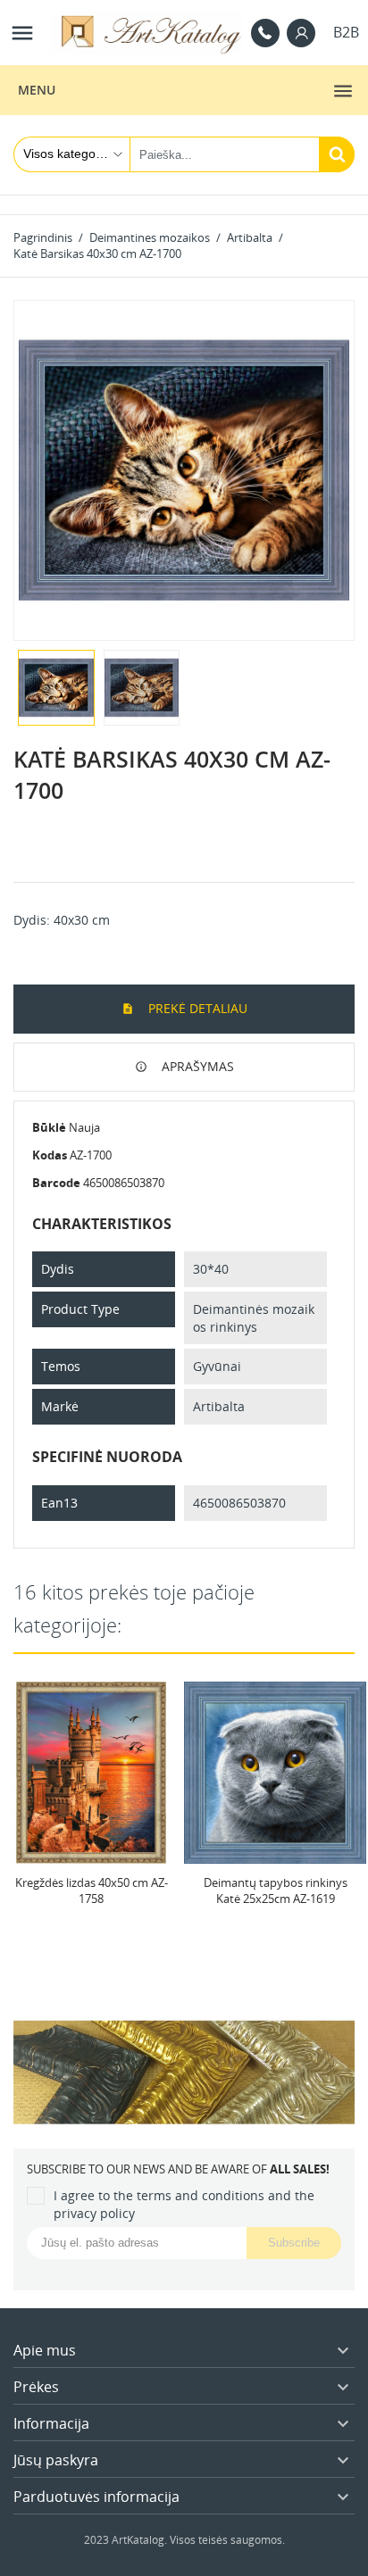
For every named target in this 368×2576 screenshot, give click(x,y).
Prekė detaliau (196, 1008)
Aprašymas (196, 1066)
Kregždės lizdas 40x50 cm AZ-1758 (92, 1890)
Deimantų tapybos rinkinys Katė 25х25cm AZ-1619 (276, 1890)
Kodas (50, 1155)
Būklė (49, 1127)
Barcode (56, 1183)
